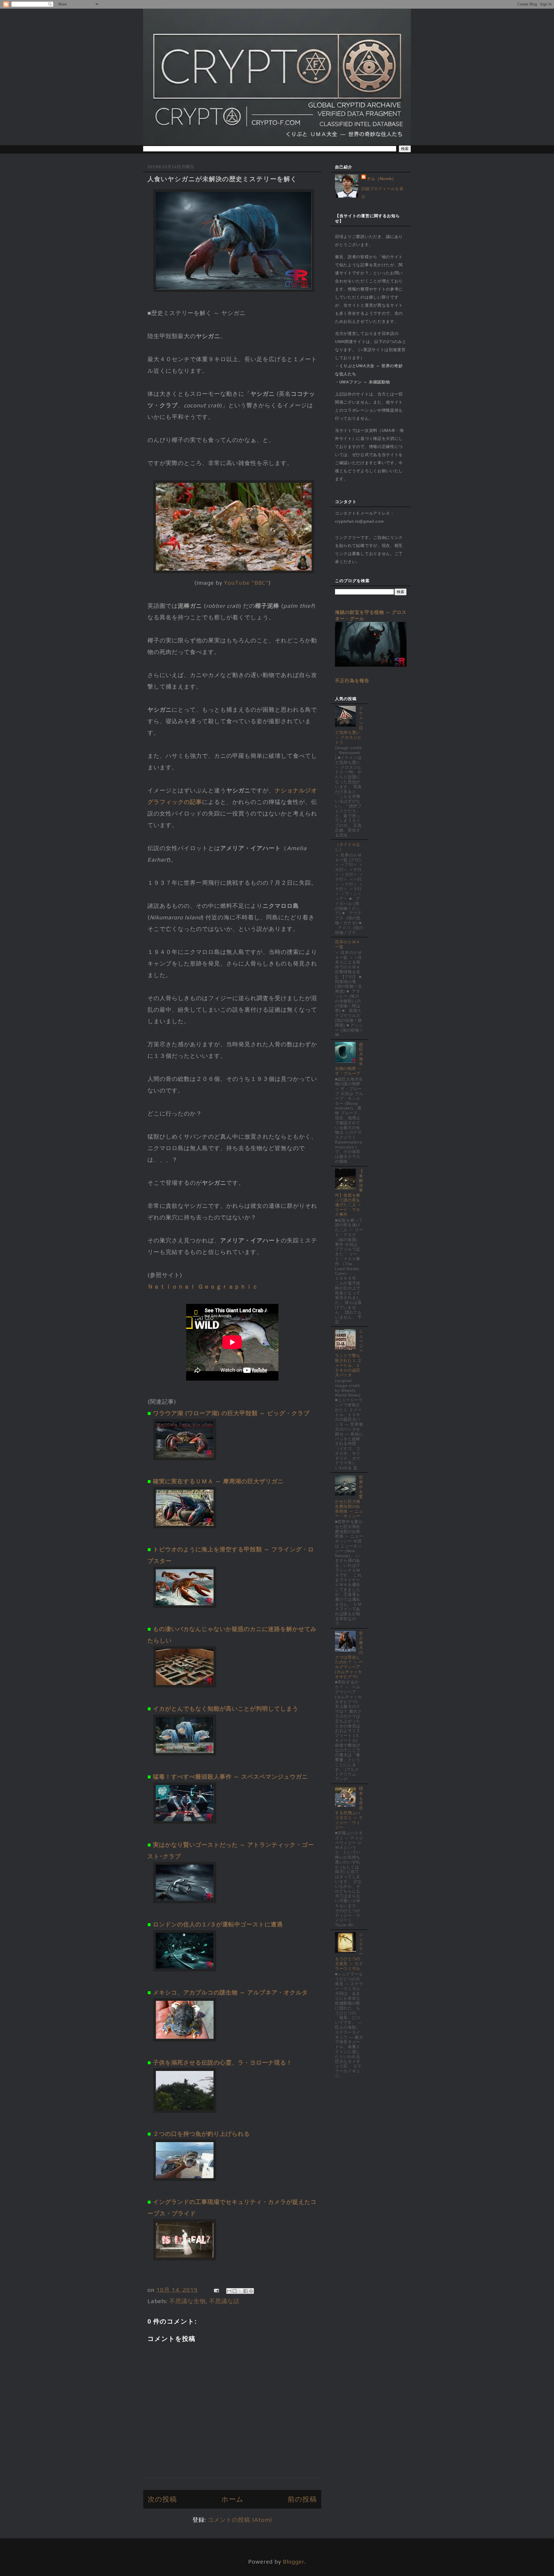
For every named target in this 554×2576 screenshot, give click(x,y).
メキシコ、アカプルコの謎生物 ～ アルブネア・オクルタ (230, 1992)
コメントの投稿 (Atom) (240, 2520)
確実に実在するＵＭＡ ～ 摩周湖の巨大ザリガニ (218, 1481)
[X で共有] (240, 2291)
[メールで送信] (229, 2291)
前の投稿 (302, 2499)
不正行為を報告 (352, 680)
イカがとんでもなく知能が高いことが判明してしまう (226, 1708)
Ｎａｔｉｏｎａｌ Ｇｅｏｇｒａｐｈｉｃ (203, 1286)
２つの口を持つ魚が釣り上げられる (201, 2134)
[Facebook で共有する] (246, 2291)
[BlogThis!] (235, 2291)
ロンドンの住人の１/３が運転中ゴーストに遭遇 (218, 1924)
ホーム (232, 2499)
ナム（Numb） (382, 179)
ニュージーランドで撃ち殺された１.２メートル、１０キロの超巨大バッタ (349, 1353)
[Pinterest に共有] (251, 2291)
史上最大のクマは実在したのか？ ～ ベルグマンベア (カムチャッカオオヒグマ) (349, 1655)
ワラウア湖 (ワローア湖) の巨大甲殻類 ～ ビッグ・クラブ (231, 1413)
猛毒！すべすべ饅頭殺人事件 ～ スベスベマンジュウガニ (230, 1777)
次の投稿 (162, 2499)
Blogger (294, 2561)
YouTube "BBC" (246, 583)
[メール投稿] (216, 2290)
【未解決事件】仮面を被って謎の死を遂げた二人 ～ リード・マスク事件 (349, 1193)
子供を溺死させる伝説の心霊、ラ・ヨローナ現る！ (223, 2062)
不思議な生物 (188, 2301)
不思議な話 (224, 2301)
